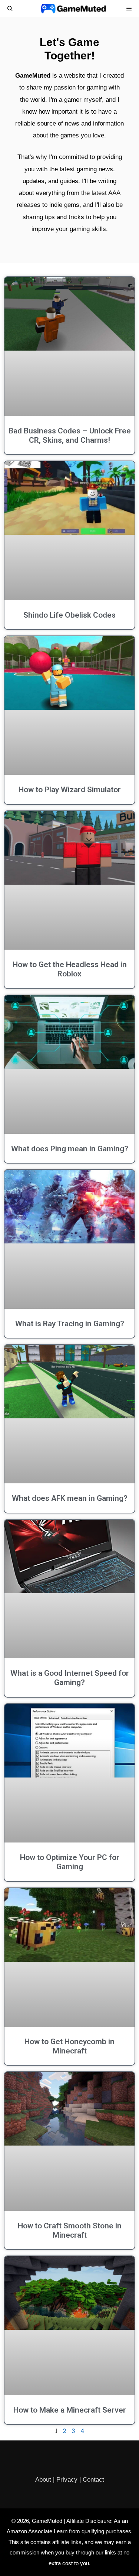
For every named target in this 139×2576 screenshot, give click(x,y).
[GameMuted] (73, 9)
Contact (93, 2480)
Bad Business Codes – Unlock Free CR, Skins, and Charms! (70, 435)
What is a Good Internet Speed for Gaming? (70, 1678)
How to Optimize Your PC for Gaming (70, 1862)
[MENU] (129, 9)
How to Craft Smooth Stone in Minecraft (70, 2230)
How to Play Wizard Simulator (70, 790)
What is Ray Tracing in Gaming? (70, 1324)
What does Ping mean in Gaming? (70, 1149)
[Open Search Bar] (10, 9)
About (43, 2480)
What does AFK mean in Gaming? (70, 1498)
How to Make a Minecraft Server (70, 2410)
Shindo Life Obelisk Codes (69, 615)
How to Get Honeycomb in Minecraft (69, 2046)
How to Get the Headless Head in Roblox (70, 969)
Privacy (67, 2480)
